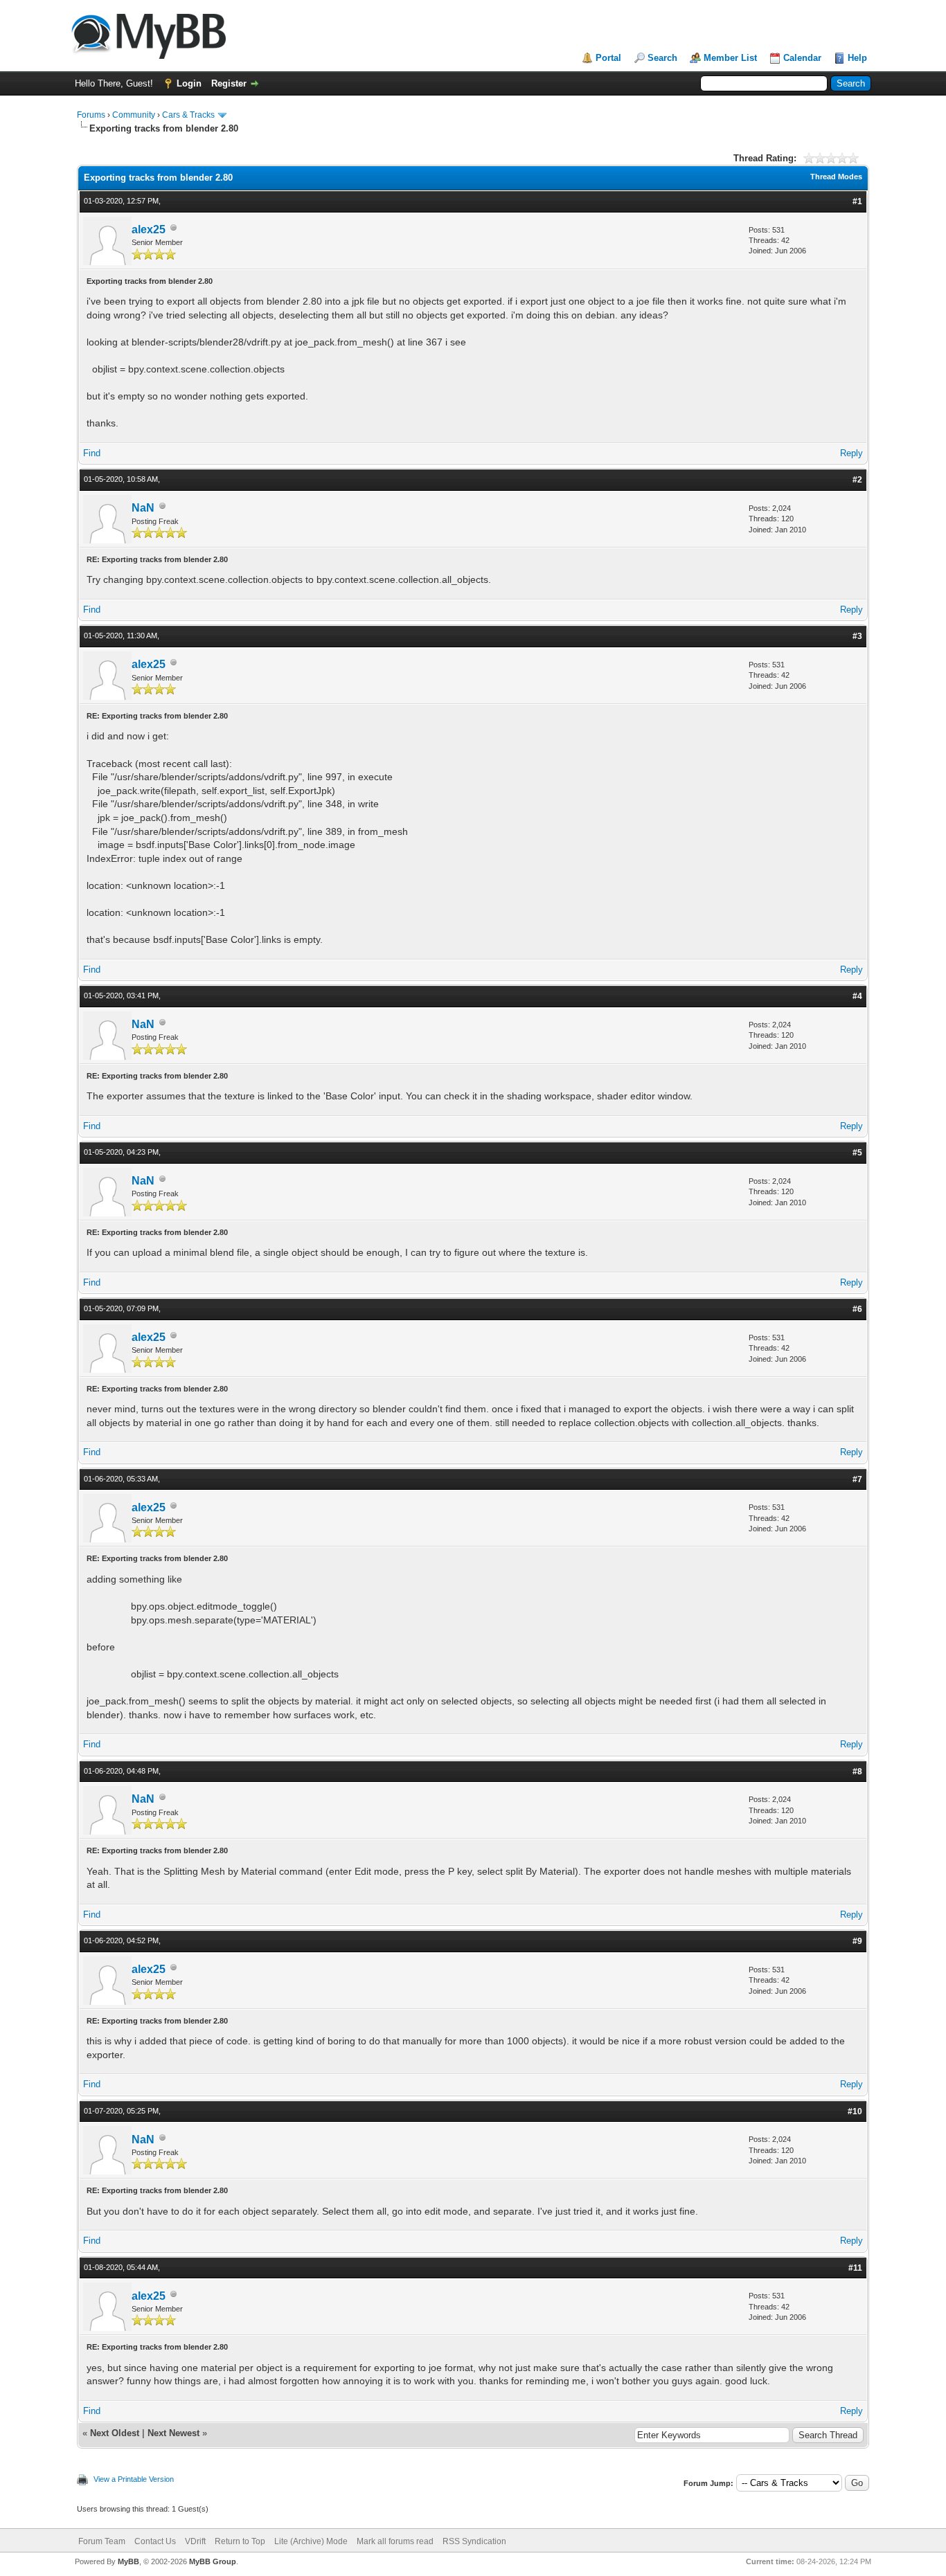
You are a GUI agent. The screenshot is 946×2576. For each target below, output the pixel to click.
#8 (857, 1772)
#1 (857, 201)
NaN (143, 508)
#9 (857, 1941)
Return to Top (240, 2541)
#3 (857, 636)
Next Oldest (115, 2433)
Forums (91, 115)
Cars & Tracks (188, 115)
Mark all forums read (395, 2541)
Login (189, 83)
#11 (855, 2268)
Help (857, 58)
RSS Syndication (474, 2541)
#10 (855, 2111)
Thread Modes (836, 177)
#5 (857, 1153)
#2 (857, 480)
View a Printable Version (134, 2479)
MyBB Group (213, 2561)
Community (134, 115)
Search (662, 58)
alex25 (149, 229)
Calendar (802, 58)
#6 (857, 1309)
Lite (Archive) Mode (311, 2541)
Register (229, 83)
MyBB (128, 2561)
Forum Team (102, 2541)
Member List (730, 58)
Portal (608, 58)
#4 (857, 996)
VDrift (195, 2541)
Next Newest (173, 2433)
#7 (857, 1479)
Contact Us (155, 2541)
